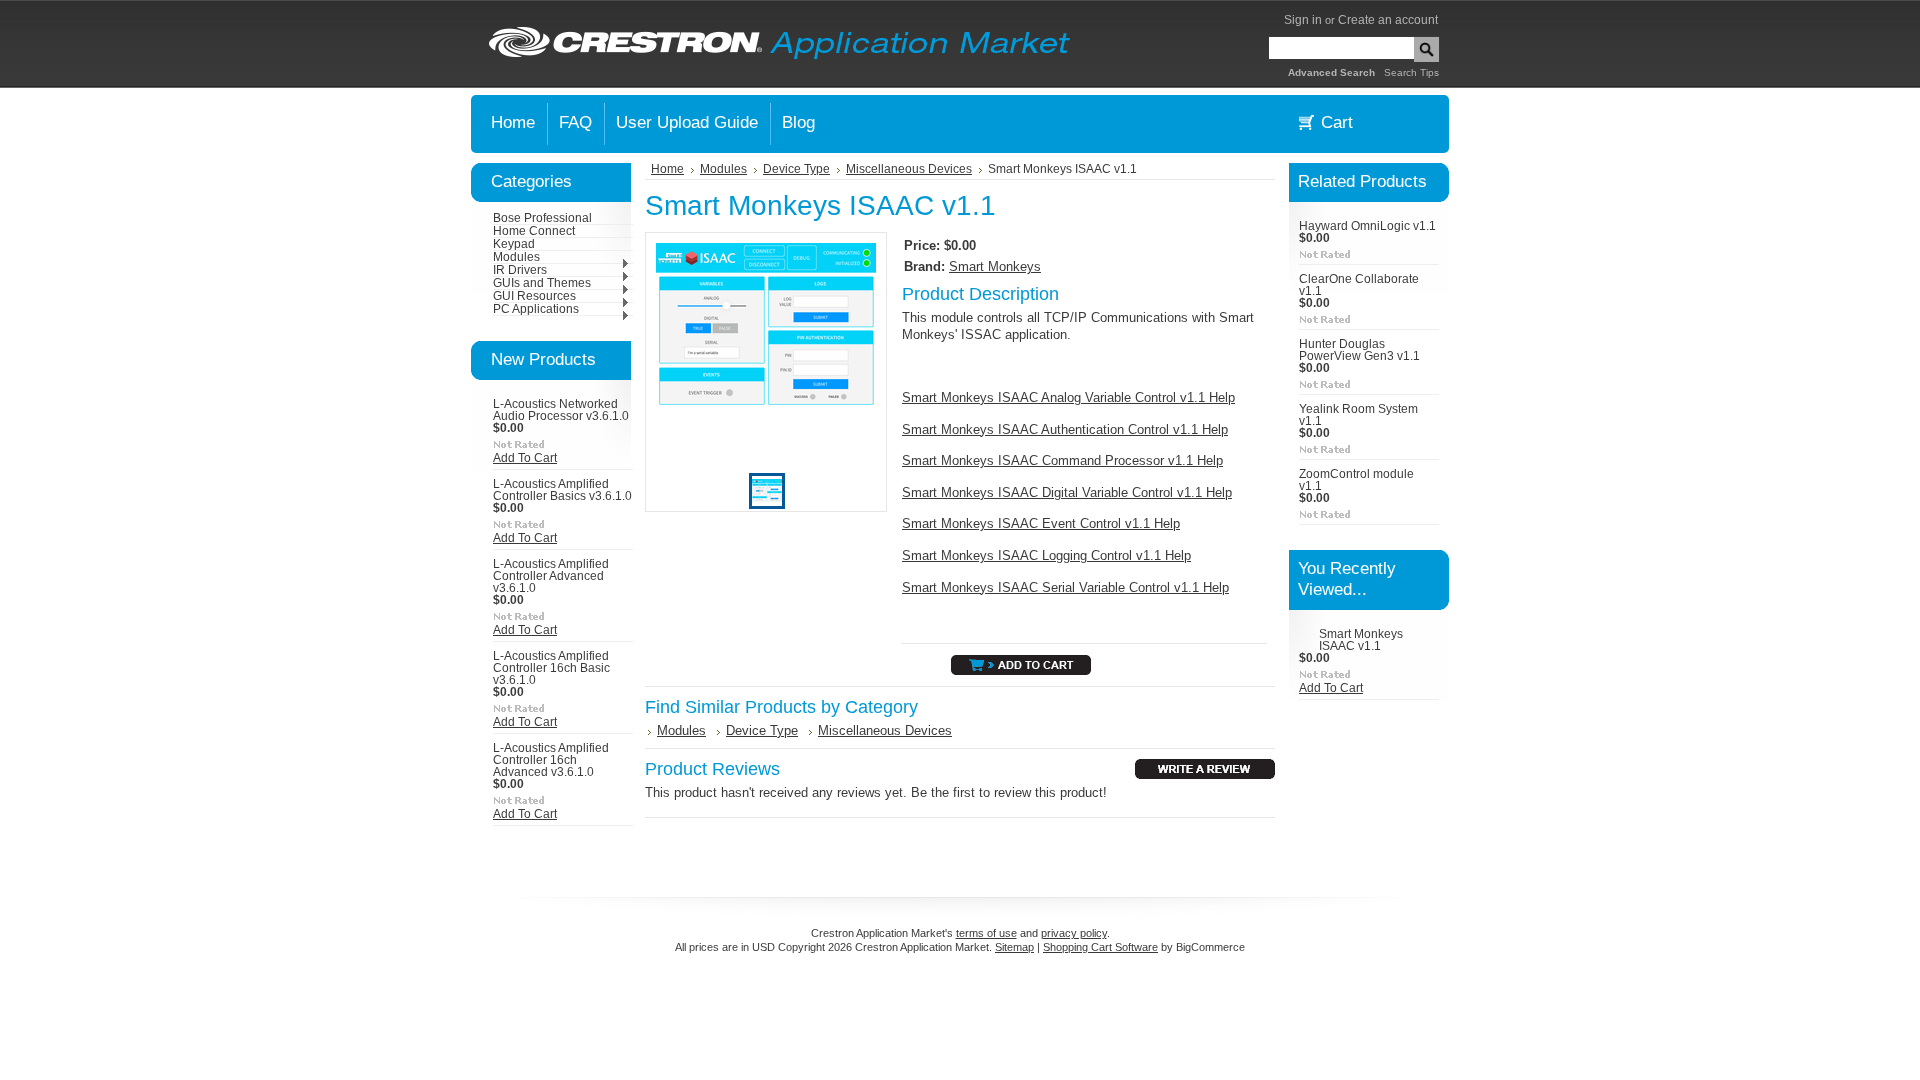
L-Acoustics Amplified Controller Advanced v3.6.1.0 (551, 576)
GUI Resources (534, 296)
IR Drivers (520, 270)
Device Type (796, 169)
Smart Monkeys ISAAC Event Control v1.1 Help (1041, 523)
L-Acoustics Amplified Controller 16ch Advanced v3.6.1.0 (551, 760)
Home (667, 169)
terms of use (986, 933)
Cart (1337, 122)
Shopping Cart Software (1100, 947)
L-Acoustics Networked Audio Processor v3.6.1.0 (561, 410)
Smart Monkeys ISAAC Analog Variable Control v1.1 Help (1068, 397)
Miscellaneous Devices (909, 169)
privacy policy (1074, 933)
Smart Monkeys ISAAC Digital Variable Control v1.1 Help (1067, 492)
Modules (516, 257)
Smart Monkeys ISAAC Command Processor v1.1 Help (1062, 460)
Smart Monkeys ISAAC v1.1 (1361, 640)
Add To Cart (525, 458)
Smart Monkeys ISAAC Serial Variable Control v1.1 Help (1065, 587)
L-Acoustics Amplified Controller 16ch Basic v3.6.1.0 (551, 668)
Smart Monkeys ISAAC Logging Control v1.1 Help (1046, 555)
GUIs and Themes (542, 283)
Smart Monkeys (995, 266)
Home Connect (534, 231)
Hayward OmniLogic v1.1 (1367, 226)
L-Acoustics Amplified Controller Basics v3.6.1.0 (562, 490)
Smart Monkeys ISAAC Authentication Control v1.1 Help (1065, 429)
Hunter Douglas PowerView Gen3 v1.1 (1359, 350)
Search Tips (1411, 72)
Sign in (1303, 20)
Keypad (514, 244)
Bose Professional (542, 218)
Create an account (1388, 20)
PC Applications (536, 309)
